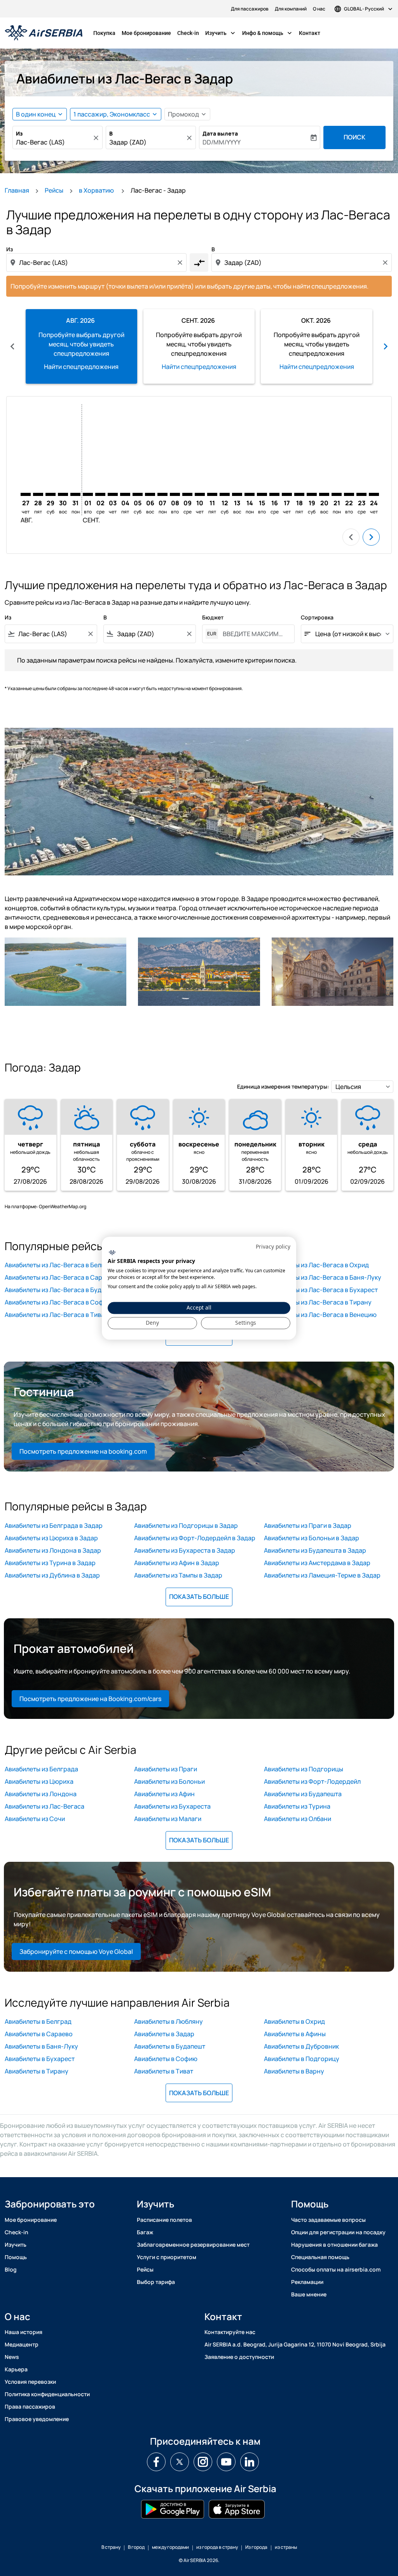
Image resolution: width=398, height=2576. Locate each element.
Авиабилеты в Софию (166, 2059)
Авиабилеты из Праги (166, 1769)
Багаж (145, 2232)
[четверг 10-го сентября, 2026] (200, 494)
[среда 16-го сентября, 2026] (274, 494)
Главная (17, 190)
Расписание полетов (164, 2220)
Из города (256, 2547)
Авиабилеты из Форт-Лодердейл (312, 1781)
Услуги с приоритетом (167, 2257)
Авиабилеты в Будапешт (170, 2046)
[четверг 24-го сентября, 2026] (374, 494)
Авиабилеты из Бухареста (172, 1806)
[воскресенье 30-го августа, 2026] (63, 494)
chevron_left (12, 346)
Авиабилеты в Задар (164, 2034)
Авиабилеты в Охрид (294, 2021)
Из (19, 133)
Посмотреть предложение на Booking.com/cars (90, 1699)
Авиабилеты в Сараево (39, 2034)
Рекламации (307, 2282)
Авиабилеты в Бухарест (40, 2059)
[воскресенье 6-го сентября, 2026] (150, 494)
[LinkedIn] (250, 2462)
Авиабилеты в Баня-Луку (41, 2046)
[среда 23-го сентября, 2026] (361, 494)
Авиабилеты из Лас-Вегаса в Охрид (316, 1265)
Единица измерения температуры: (283, 1086)
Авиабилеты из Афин (164, 1794)
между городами (170, 2547)
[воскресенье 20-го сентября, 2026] (324, 494)
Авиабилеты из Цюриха (39, 1781)
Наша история (24, 2332)
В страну (111, 2547)
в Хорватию (97, 190)
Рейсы (54, 190)
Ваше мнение (309, 2294)
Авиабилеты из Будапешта (303, 1794)
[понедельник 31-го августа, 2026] (75, 494)
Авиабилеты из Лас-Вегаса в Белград (60, 1265)
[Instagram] (203, 2462)
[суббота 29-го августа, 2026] (51, 494)
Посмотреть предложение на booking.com (83, 1451)
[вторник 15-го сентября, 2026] (262, 494)
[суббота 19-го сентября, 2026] (312, 494)
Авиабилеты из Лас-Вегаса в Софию (58, 1302)
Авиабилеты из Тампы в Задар (178, 1575)
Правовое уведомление (37, 2419)
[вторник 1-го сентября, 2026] (88, 494)
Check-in (188, 33)
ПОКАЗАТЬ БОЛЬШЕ (199, 1597)
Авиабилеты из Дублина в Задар (52, 1575)
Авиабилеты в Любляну (168, 2021)
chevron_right (386, 346)
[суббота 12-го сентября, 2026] (225, 494)
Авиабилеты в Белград (38, 2021)
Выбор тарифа (156, 2282)
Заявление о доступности (239, 2357)
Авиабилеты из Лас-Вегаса (45, 1806)
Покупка (104, 33)
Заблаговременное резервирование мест (193, 2245)
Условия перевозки (30, 2382)
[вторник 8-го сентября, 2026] (175, 494)
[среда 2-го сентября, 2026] (100, 494)
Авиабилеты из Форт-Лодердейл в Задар (195, 1538)
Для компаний (291, 9)
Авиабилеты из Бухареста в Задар (185, 1550)
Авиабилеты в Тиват (164, 2071)
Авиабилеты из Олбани (298, 1819)
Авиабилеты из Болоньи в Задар (312, 1538)
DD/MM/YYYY (222, 142)
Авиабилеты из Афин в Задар (177, 1563)
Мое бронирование (146, 33)
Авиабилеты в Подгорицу (302, 2059)
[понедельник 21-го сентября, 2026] (337, 494)
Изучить (221, 33)
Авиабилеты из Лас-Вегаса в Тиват (56, 1315)
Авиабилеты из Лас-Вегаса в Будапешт (62, 1290)
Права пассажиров (30, 2406)
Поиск (354, 137)
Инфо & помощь (268, 33)
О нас (319, 9)
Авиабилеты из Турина (297, 1806)
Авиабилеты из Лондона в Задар (53, 1550)
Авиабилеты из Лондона (41, 1794)
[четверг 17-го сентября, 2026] (287, 494)
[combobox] (54, 142)
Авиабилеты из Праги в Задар (308, 1525)
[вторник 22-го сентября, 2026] (349, 494)
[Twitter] (180, 2462)
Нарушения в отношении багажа (334, 2245)
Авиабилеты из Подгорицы (304, 1769)
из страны (286, 2547)
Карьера (16, 2369)
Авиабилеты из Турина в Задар (50, 1563)
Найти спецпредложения (81, 367)
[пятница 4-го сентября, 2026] (125, 494)
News (12, 2357)
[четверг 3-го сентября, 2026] (113, 494)
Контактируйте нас (230, 2332)
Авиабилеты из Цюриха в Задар (51, 1538)
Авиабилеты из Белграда (41, 1769)
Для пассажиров (250, 9)
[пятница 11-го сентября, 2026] (212, 494)
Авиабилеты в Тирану (37, 2071)
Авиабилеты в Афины (295, 2034)
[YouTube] (226, 2462)
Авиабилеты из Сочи (35, 1819)
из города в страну (217, 2547)
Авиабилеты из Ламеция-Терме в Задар (322, 1575)
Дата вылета (220, 133)
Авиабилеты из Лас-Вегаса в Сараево (61, 1277)
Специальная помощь (320, 2257)
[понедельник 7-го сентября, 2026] (162, 494)
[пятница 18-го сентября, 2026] (299, 494)
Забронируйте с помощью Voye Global (76, 1952)
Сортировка (317, 617)
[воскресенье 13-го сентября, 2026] (237, 494)
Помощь (16, 2257)
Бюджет (213, 617)
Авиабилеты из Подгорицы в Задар (186, 1525)
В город (136, 2547)
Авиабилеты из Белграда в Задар (54, 1525)
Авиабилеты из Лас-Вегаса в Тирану (318, 1302)
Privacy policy (273, 1246)
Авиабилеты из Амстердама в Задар (317, 1563)
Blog (11, 2269)
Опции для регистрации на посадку (338, 2232)
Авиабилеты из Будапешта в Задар (315, 1550)
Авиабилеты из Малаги (168, 1819)
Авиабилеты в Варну (294, 2071)
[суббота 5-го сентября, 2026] (138, 494)
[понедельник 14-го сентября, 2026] (250, 494)
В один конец (36, 114)
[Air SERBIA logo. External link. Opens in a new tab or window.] (112, 1253)
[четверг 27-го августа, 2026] (26, 494)
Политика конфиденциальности (47, 2394)
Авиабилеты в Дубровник (301, 2046)
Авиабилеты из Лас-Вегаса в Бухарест (321, 1290)
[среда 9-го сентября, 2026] (187, 494)
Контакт (310, 33)
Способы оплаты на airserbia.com (336, 2269)
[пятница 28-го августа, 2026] (38, 494)
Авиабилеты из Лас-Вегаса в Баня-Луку (323, 1277)
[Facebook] (156, 2462)
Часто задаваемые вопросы (328, 2220)
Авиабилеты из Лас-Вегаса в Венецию (320, 1315)
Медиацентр (22, 2344)
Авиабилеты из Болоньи (169, 1781)
